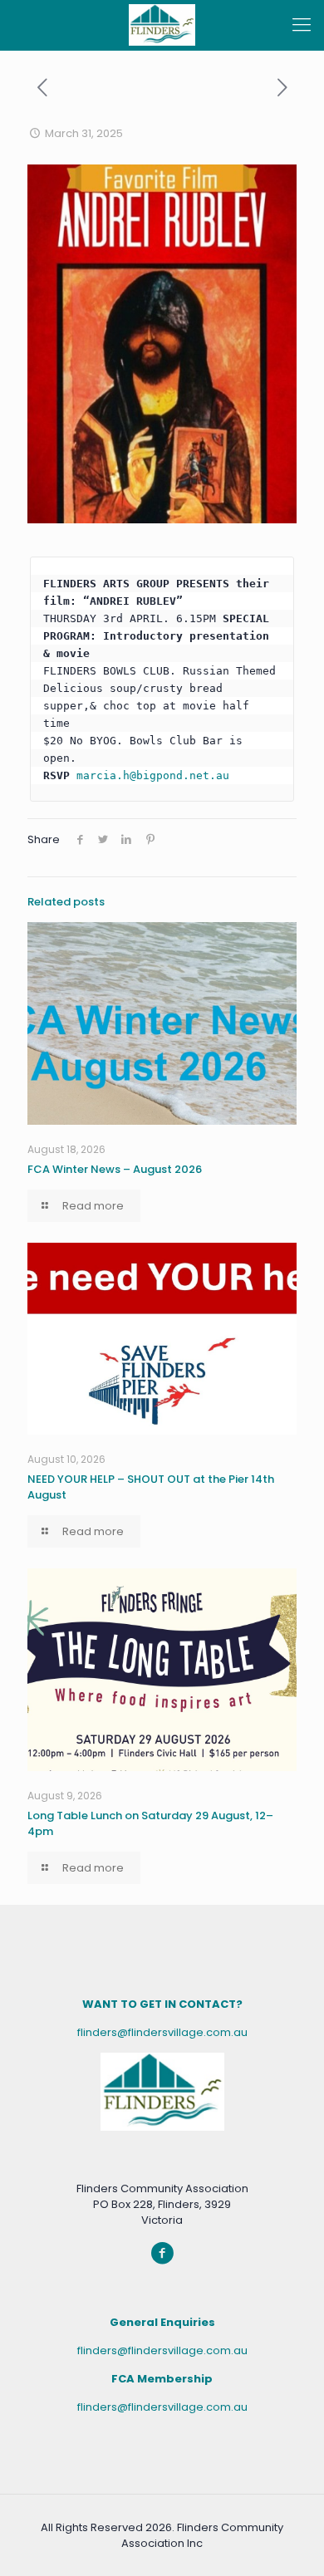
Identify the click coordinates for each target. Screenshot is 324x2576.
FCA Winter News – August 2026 (115, 1169)
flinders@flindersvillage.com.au (162, 2032)
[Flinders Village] (162, 25)
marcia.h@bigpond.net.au (153, 775)
